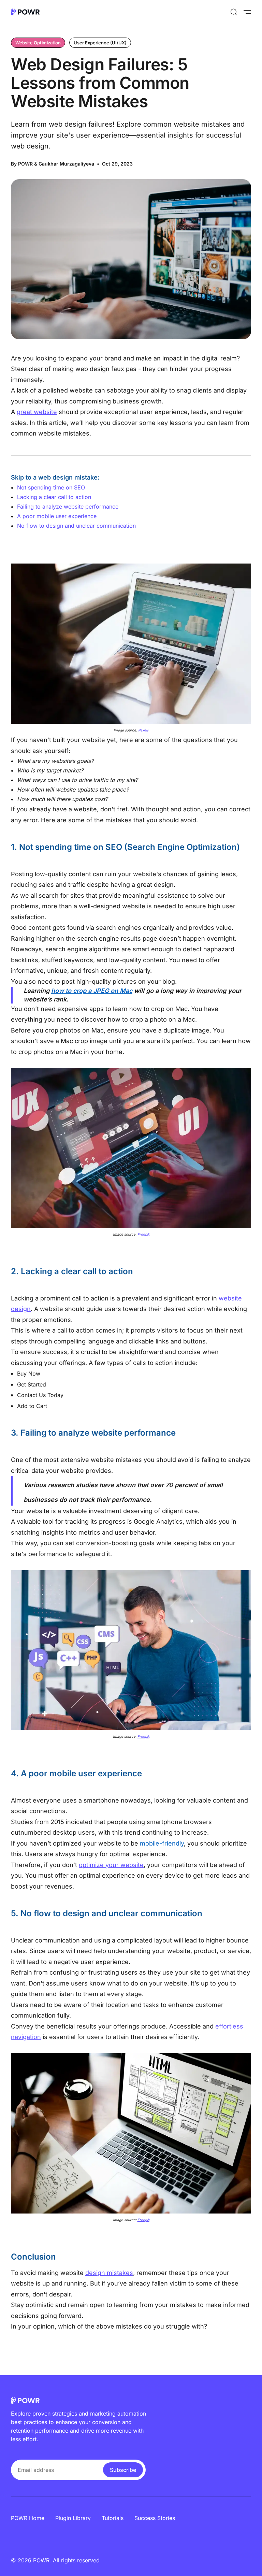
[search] (234, 12)
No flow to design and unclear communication (76, 526)
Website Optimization (38, 43)
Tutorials (113, 2518)
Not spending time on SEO (51, 487)
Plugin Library (73, 2518)
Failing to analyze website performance (68, 507)
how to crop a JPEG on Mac (92, 991)
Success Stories (155, 2518)
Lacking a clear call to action (54, 497)
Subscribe (123, 2470)
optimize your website (111, 1865)
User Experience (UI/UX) (100, 43)
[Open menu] (247, 12)
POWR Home (28, 2518)
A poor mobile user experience (57, 516)
